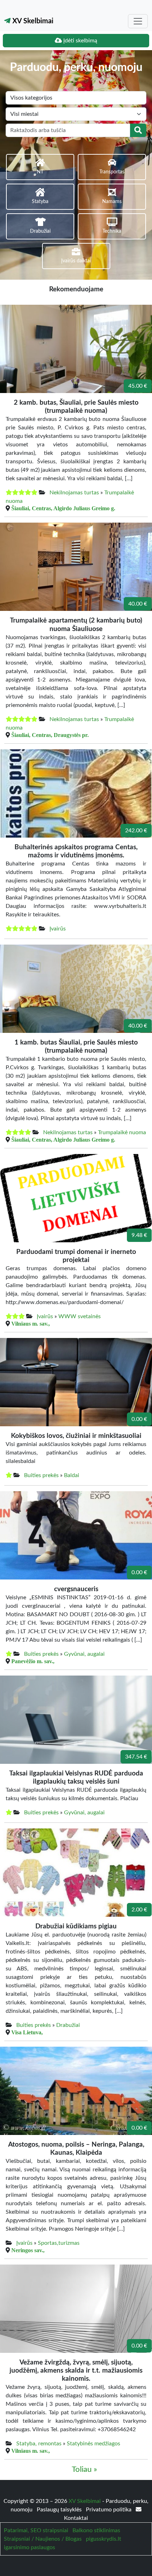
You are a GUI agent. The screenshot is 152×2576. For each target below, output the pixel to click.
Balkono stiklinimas (96, 2530)
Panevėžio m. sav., (33, 1661)
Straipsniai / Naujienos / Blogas (43, 2539)
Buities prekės (41, 1475)
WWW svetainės (80, 1316)
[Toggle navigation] (138, 21)
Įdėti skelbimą (80, 41)
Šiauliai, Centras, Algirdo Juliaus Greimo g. (63, 508)
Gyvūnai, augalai (84, 1654)
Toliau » (84, 2470)
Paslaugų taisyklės (60, 2510)
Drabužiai (68, 2025)
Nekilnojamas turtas (74, 493)
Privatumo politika (109, 2510)
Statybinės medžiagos (93, 2444)
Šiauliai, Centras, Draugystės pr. (50, 735)
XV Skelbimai (32, 21)
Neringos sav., (28, 2250)
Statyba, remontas (39, 2444)
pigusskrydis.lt (104, 2539)
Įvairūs (58, 929)
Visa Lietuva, (27, 2032)
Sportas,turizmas (59, 2243)
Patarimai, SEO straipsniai (36, 2530)
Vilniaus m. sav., (31, 1323)
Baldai (72, 1475)
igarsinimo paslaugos (30, 2547)
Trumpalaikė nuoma (122, 1132)
